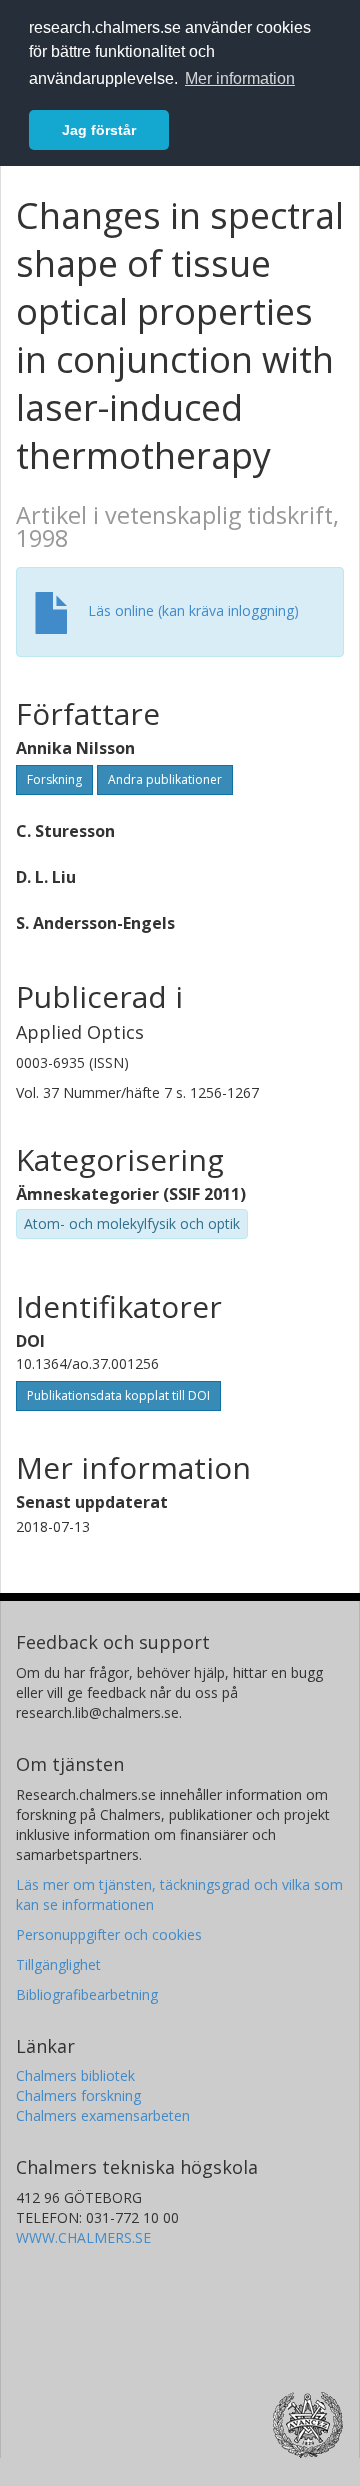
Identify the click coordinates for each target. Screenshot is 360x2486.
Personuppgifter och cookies (109, 1934)
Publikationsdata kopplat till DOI (118, 1395)
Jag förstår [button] (99, 130)
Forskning (54, 779)
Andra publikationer (165, 779)
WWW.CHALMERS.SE (83, 2237)
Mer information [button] (240, 78)
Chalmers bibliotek (75, 2075)
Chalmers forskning (78, 2095)
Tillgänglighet (58, 1964)
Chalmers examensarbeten (103, 2115)
